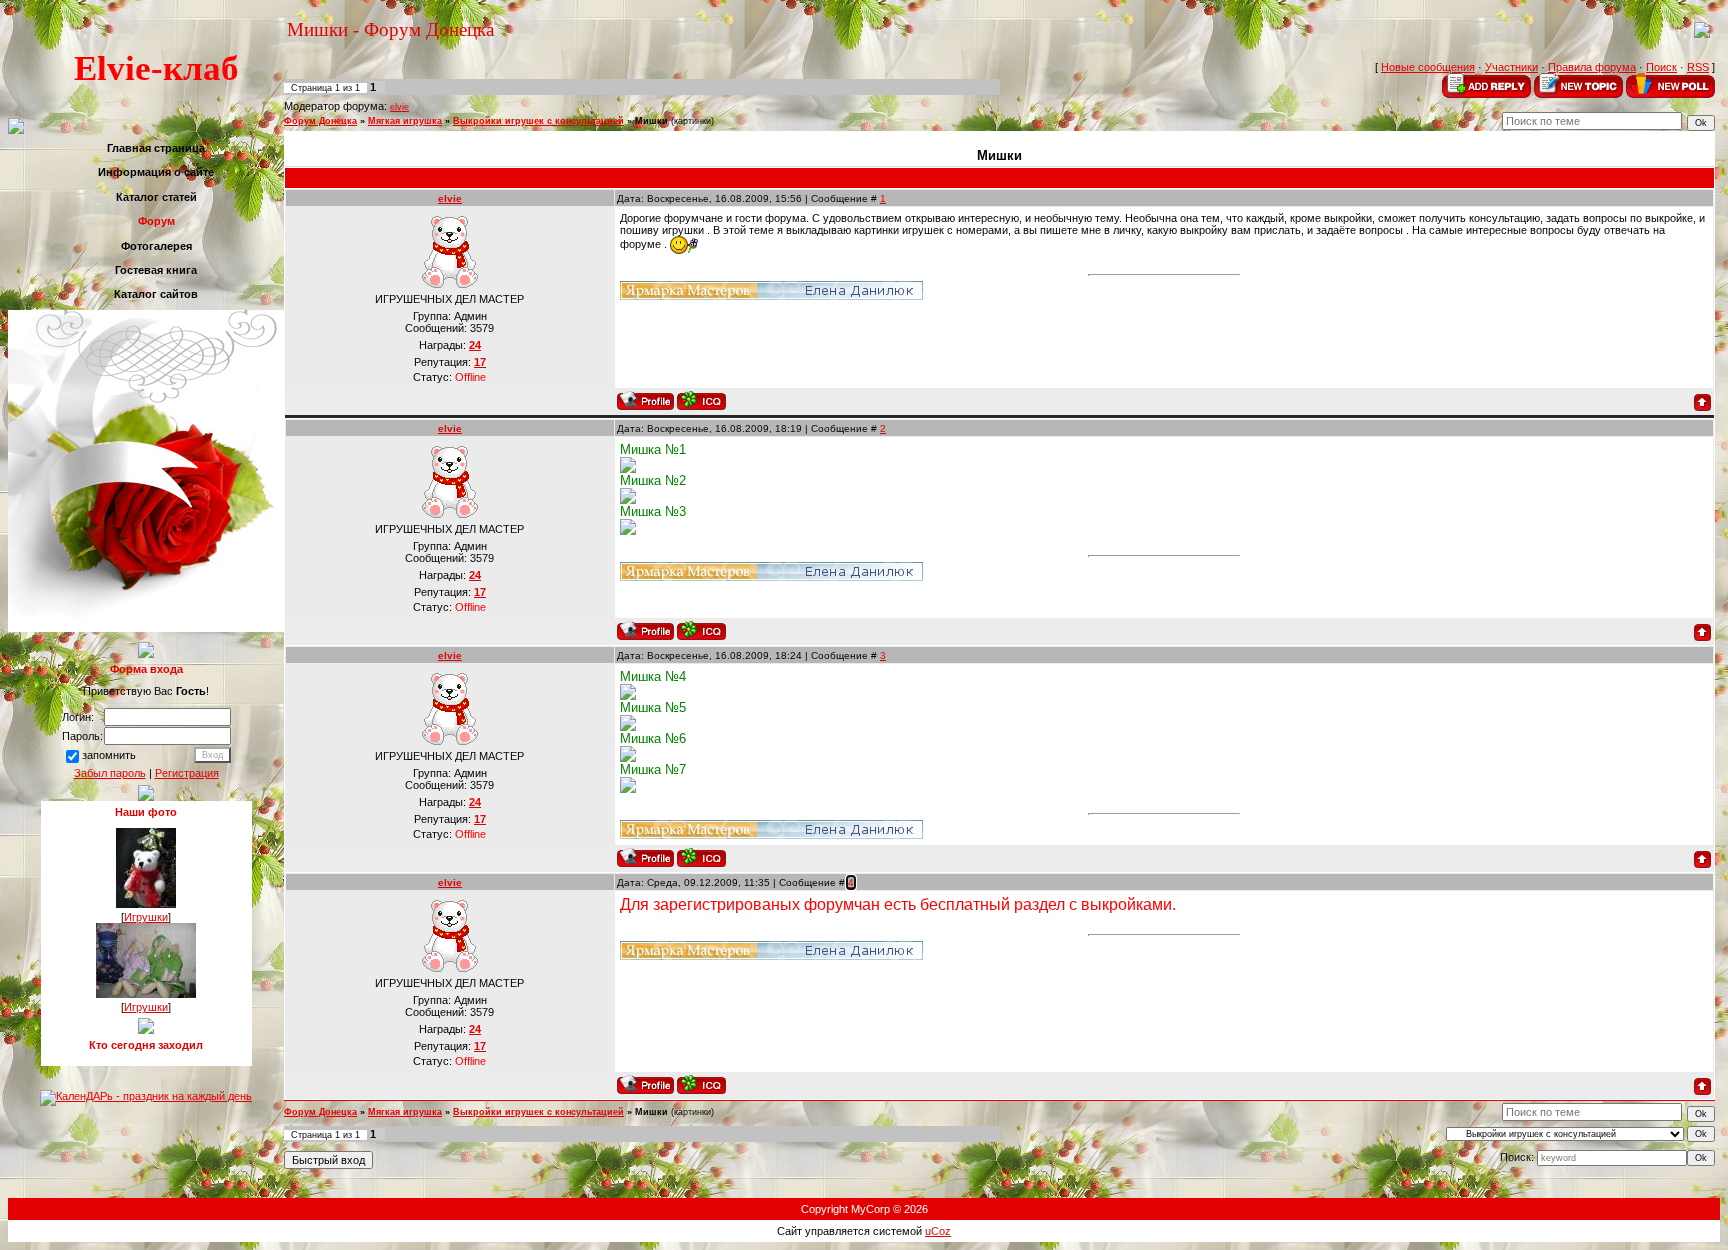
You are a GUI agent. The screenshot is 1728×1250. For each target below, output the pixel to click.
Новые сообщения (1428, 67)
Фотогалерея (156, 246)
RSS (1698, 67)
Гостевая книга (156, 270)
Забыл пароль (110, 773)
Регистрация (187, 773)
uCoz (938, 1231)
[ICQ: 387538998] (701, 400)
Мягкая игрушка (405, 121)
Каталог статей (156, 197)
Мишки (651, 121)
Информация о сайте (156, 172)
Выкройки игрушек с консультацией (538, 121)
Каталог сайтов (156, 294)
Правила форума (1592, 67)
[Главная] (1702, 34)
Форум (156, 221)
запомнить (109, 756)
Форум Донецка (320, 121)
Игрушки (146, 917)
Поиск (1661, 67)
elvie (399, 107)
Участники (1511, 67)
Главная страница (156, 148)
